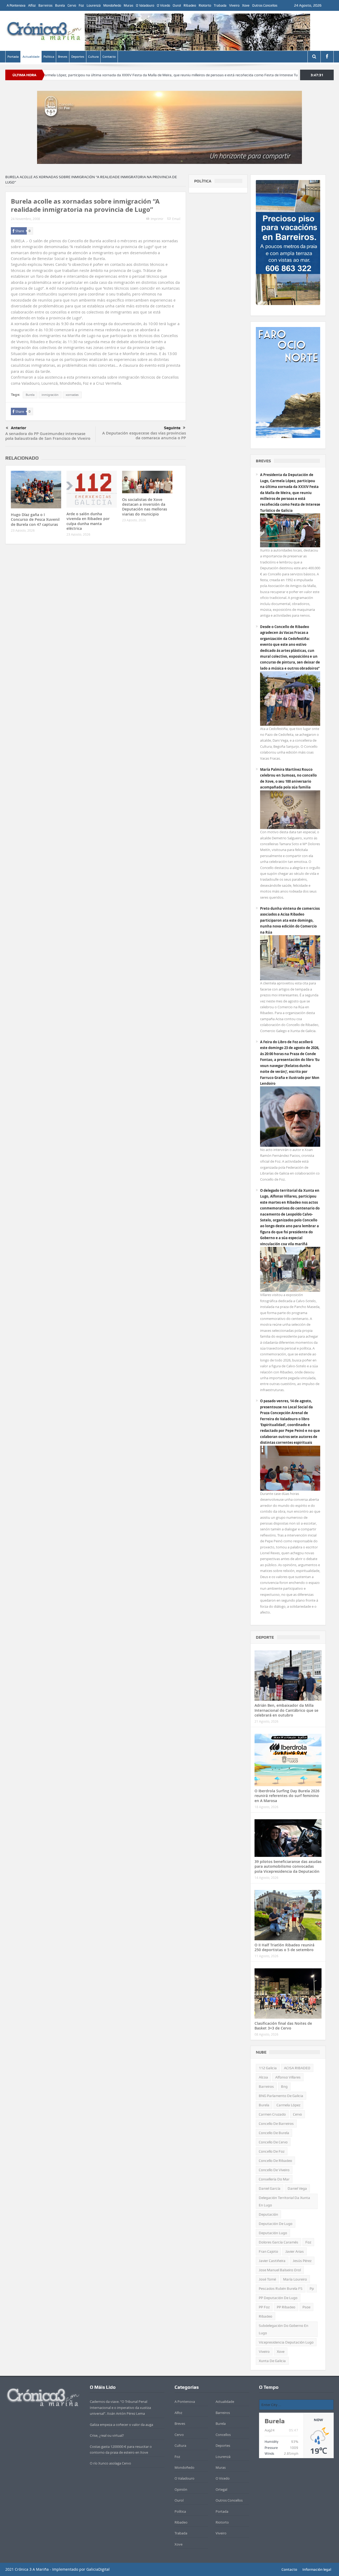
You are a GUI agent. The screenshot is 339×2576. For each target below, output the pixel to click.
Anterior (19, 428)
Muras (128, 5)
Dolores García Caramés (278, 2242)
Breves (63, 57)
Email (176, 219)
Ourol (177, 5)
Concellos (223, 2435)
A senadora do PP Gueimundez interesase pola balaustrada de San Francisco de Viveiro (48, 436)
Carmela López (288, 2105)
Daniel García (270, 2188)
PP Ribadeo (286, 2307)
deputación (268, 2214)
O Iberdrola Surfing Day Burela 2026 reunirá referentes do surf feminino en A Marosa (287, 1796)
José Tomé (267, 2279)
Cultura (93, 57)
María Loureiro (295, 2279)
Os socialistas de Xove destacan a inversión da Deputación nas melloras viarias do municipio (145, 507)
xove (281, 2351)
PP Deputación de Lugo (278, 2298)
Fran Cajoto (268, 2251)
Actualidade (31, 57)
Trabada (220, 5)
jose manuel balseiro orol (280, 2270)
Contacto (109, 57)
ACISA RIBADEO (297, 2068)
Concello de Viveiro (274, 2170)
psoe (306, 2307)
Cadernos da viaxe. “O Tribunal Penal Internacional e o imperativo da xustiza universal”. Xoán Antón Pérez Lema (120, 2407)
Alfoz (32, 5)
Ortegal (221, 2489)
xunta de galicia (272, 2361)
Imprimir (157, 219)
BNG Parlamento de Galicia (281, 2096)
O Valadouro (145, 5)
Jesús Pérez (302, 2261)
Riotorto (205, 5)
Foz (81, 5)
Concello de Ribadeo (275, 2161)
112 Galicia (268, 2068)
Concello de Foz (272, 2151)
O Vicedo (163, 5)
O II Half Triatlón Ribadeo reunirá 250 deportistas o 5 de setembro (284, 1947)
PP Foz (264, 2307)
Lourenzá (94, 5)
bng (284, 2086)
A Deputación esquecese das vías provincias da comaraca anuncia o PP (144, 435)
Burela (60, 5)
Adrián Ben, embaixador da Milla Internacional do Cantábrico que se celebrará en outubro (286, 1710)
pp (312, 2288)
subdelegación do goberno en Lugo (284, 2329)
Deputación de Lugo (276, 2224)
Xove (246, 5)
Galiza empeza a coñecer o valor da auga (121, 2425)
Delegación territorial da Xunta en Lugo (284, 2201)
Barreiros (45, 5)
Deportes (78, 57)
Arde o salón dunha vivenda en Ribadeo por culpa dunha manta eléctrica (88, 521)
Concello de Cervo (273, 2142)
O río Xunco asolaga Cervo (110, 2463)
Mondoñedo (112, 5)
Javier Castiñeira (272, 2261)
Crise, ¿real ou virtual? (107, 2435)
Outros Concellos (265, 5)
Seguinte (172, 428)
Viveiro (234, 5)
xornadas (72, 395)
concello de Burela (274, 2133)
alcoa (263, 2077)
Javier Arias (295, 2251)
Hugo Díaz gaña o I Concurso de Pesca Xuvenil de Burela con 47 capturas (35, 519)
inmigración (50, 395)
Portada (13, 57)
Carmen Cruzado (272, 2114)
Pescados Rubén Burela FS (281, 2288)
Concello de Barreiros (276, 2123)
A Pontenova (16, 5)
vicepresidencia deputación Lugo (286, 2342)
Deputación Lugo (273, 2233)
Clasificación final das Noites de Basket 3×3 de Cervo (283, 2026)
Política (49, 57)
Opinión (181, 2489)
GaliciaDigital (98, 2569)
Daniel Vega (297, 2188)
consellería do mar (274, 2179)
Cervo (72, 5)
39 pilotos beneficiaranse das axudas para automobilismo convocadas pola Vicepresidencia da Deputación (288, 1866)
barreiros (266, 2086)
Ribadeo (190, 5)
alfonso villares (288, 2077)
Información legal (317, 2569)
